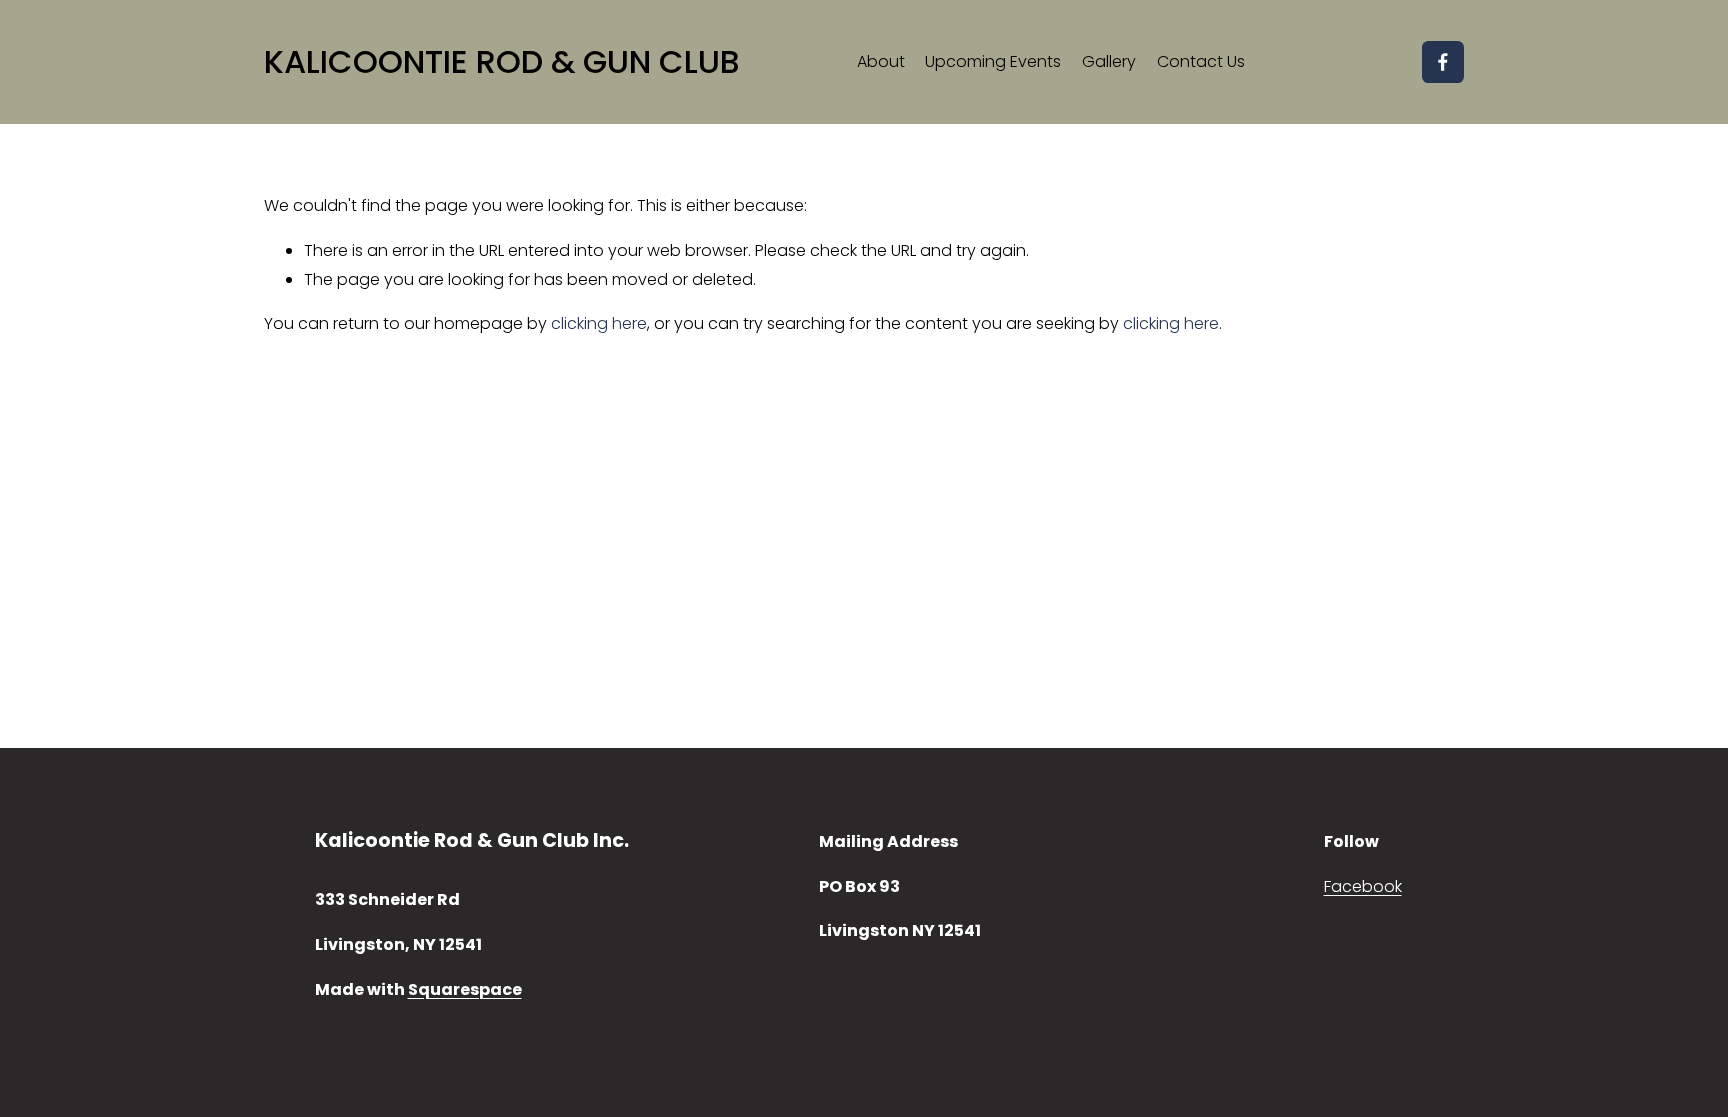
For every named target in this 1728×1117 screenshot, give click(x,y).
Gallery (1109, 61)
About (881, 61)
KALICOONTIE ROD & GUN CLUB (502, 61)
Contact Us (1201, 61)
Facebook (1363, 886)
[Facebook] (1443, 62)
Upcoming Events (993, 61)
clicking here (599, 323)
